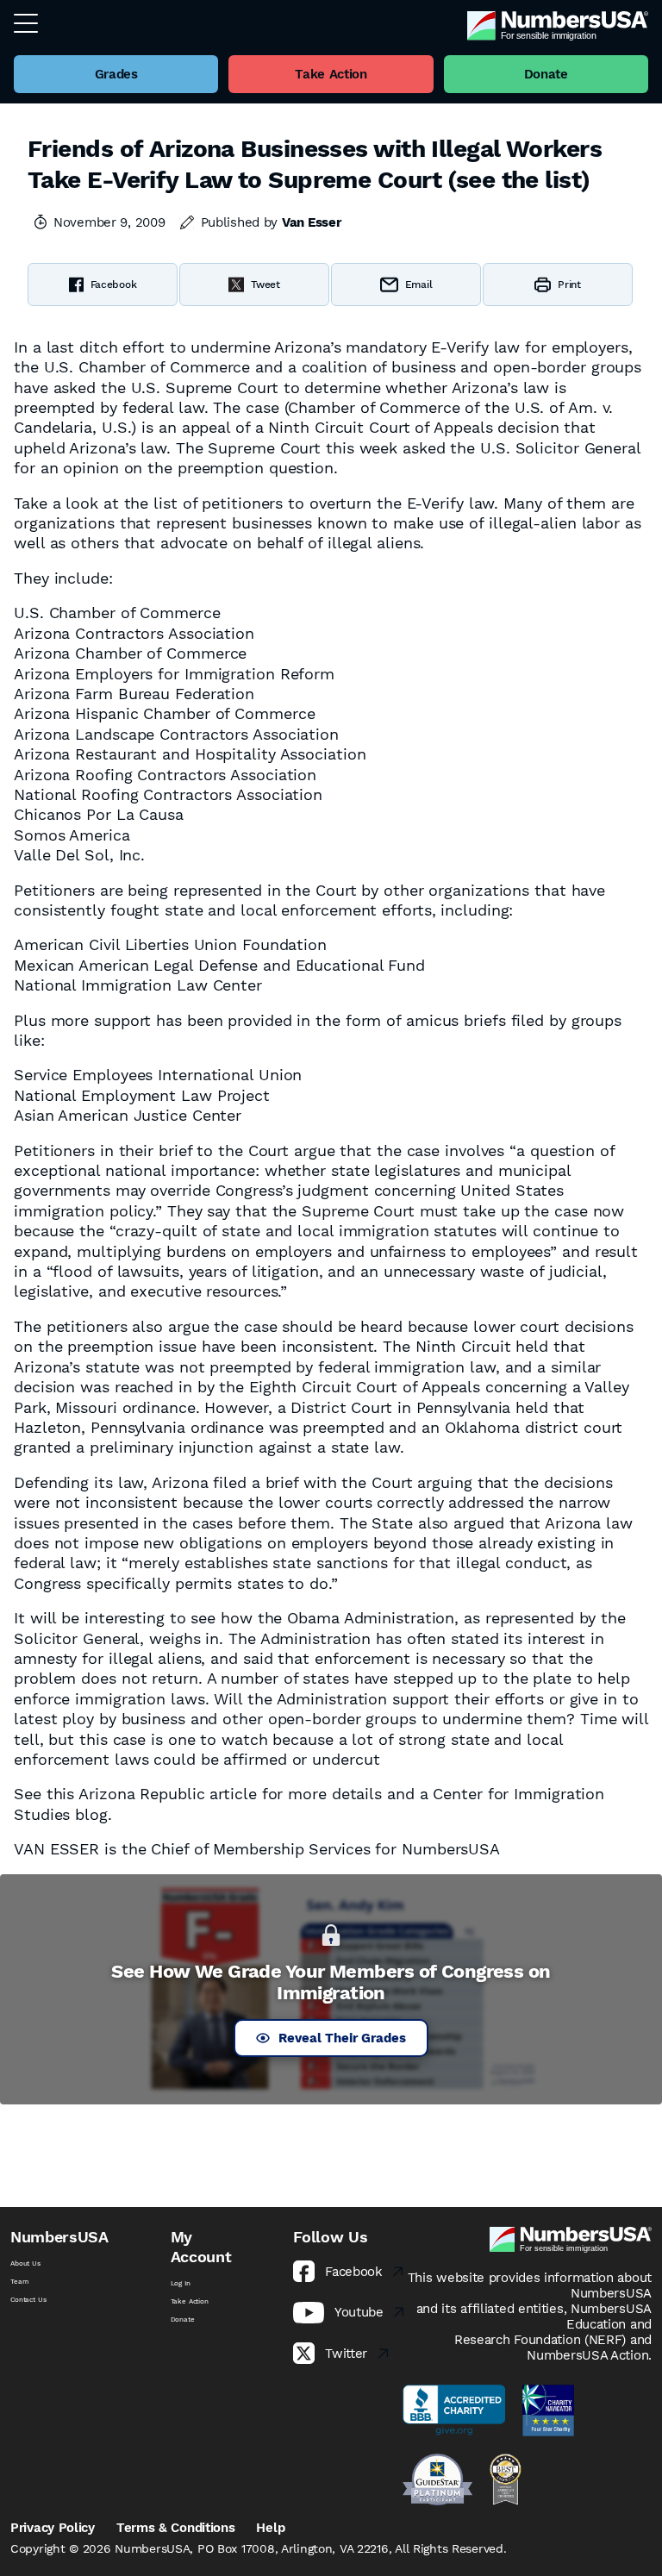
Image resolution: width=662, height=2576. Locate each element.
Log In (181, 2283)
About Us (25, 2263)
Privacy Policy (53, 2528)
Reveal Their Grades (342, 2038)
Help (270, 2528)
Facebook (114, 284)
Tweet (265, 284)
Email (419, 284)
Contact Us (28, 2300)
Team (19, 2282)
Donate (183, 2320)
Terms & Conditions (176, 2528)
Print (569, 284)
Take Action (190, 2301)
